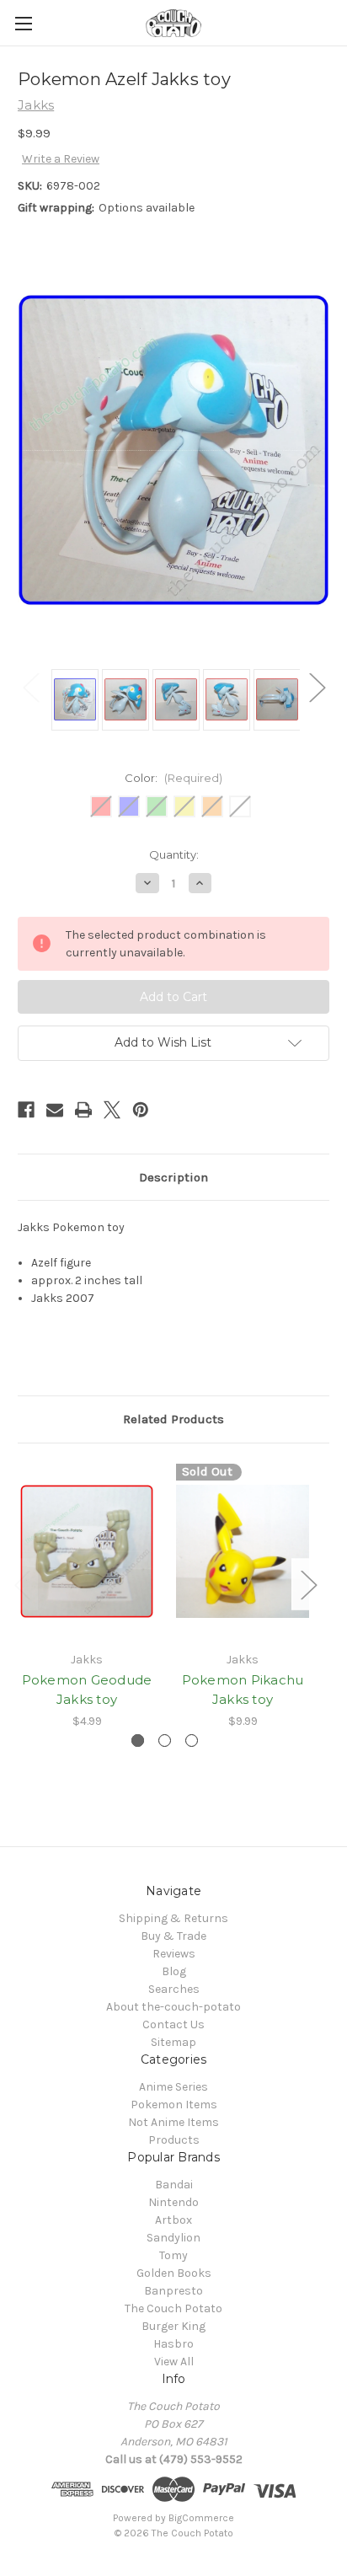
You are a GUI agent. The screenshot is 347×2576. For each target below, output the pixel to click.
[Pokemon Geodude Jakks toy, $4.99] (87, 1551)
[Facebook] (26, 1110)
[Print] (83, 1110)
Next (317, 687)
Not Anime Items (173, 2122)
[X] (112, 1110)
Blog (174, 1971)
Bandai (174, 2185)
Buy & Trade (173, 1936)
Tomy (173, 2255)
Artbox (173, 2220)
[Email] (55, 1110)
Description (173, 1177)
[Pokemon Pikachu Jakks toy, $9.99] (243, 1551)
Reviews (174, 1954)
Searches (174, 1989)
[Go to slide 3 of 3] (192, 1741)
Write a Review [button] (61, 159)
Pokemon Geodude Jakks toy (87, 1690)
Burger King (173, 2326)
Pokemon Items (174, 2105)
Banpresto (173, 2291)
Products (174, 2140)
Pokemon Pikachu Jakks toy (243, 1690)
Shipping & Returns (173, 1918)
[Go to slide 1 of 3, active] (138, 1741)
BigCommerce (201, 2518)
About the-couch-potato (173, 2007)
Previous (30, 687)
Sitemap (173, 2042)
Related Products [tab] (173, 1419)
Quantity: (174, 854)
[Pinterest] (141, 1110)
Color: (173, 778)
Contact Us (173, 2024)
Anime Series (173, 2087)
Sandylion (173, 2238)
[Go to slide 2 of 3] (165, 1741)
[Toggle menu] (23, 23)
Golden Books (174, 2273)
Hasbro (173, 2344)
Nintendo (173, 2202)
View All (174, 2362)
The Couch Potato (173, 2308)
